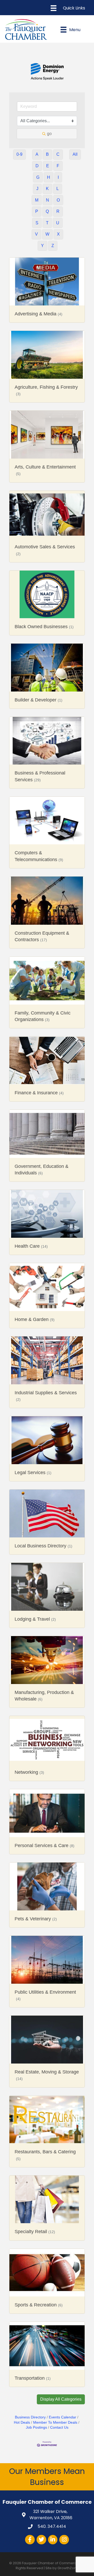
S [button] (37, 209)
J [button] (37, 174)
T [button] (47, 209)
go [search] (49, 119)
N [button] (48, 186)
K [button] (47, 174)
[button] (61, 2385)
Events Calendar (63, 2403)
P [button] (37, 197)
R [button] (58, 197)
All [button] (75, 140)
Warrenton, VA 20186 (51, 2500)
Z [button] (53, 232)
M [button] (37, 186)
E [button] (48, 152)
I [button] (58, 163)
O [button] (58, 186)
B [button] (47, 140)
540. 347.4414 (51, 2512)
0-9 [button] (19, 140)
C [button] (58, 140)
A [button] (37, 140)
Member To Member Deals (55, 2408)
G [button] (38, 163)
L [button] (58, 174)
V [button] (36, 220)
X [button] (58, 220)
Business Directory (30, 2403)
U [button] (58, 209)
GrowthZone (68, 2554)
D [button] (37, 152)
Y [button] (42, 232)
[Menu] (68, 8)
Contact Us (59, 2413)
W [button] (47, 220)
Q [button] (47, 197)
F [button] (58, 152)
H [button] (49, 163)
